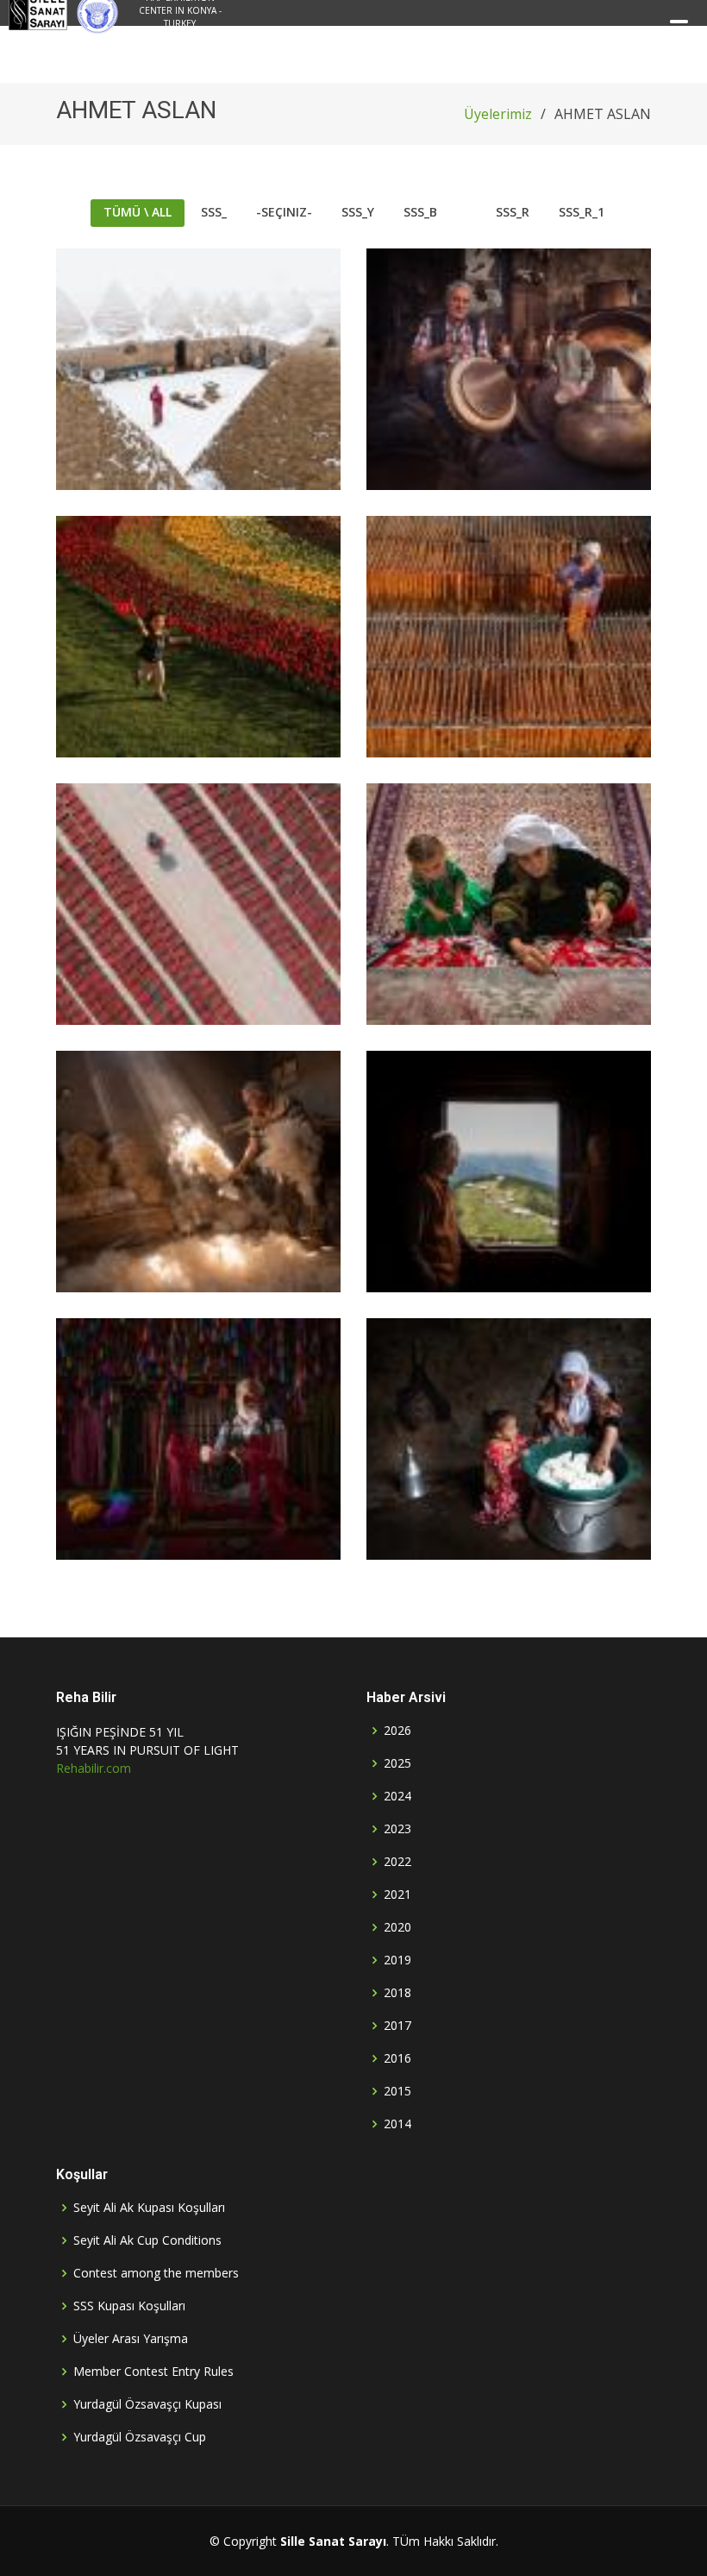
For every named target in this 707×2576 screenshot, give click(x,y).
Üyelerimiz (498, 114)
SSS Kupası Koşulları (129, 2306)
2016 (397, 2058)
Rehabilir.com (94, 1768)
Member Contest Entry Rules (153, 2372)
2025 (397, 1763)
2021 (397, 1894)
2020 (397, 1927)
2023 (397, 1829)
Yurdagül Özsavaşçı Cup (140, 2437)
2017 (397, 2026)
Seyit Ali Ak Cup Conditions (147, 2240)
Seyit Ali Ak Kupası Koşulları (149, 2208)
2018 (397, 1993)
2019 (397, 1960)
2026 (397, 1731)
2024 (397, 1796)
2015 (397, 2091)
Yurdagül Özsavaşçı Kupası (147, 2404)
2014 (397, 2124)
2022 (397, 1862)
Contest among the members (156, 2273)
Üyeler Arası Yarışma (131, 2339)
